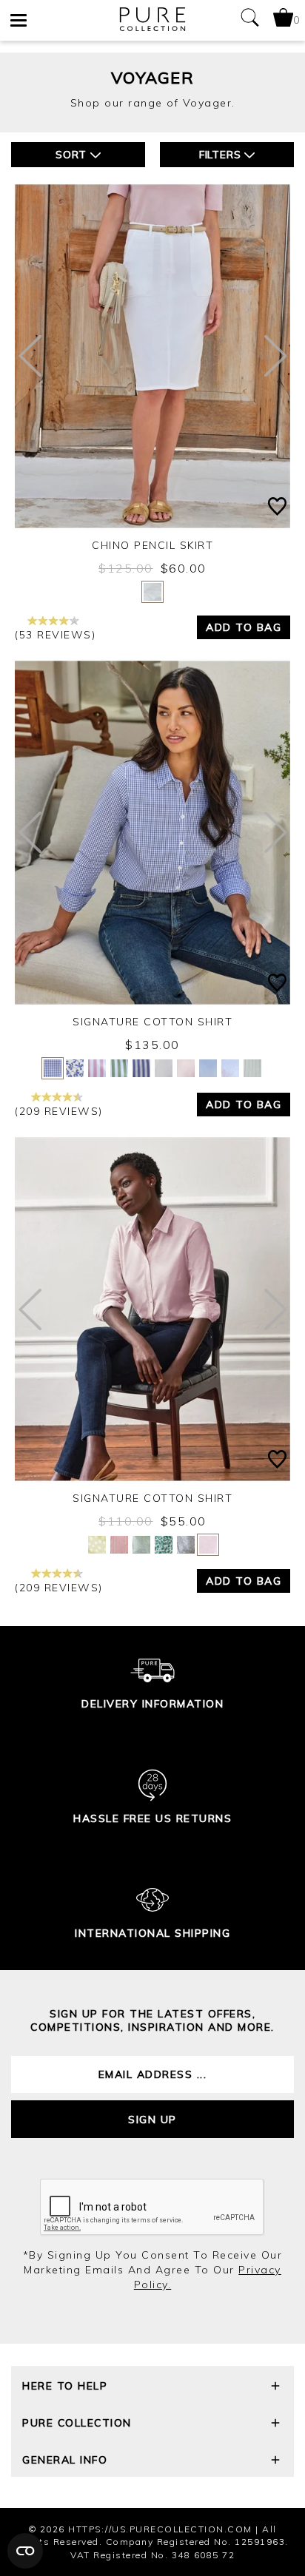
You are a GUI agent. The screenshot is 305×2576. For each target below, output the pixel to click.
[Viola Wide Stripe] (97, 1068)
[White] (152, 592)
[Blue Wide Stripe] (141, 1068)
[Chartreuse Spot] (97, 1545)
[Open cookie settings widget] (25, 2551)
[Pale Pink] (208, 1545)
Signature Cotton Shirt (152, 1022)
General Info (65, 2460)
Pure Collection (77, 2423)
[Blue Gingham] (53, 1068)
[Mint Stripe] (252, 1068)
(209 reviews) (59, 1111)
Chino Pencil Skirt (152, 545)
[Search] (249, 20)
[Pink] (186, 1068)
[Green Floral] (141, 1545)
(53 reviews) (55, 635)
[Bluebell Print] (75, 1068)
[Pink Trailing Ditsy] (230, 1068)
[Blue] (208, 1068)
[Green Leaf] (164, 1545)
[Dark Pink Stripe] (119, 1545)
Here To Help (65, 2386)
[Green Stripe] (119, 1068)
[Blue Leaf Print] (186, 1545)
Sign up (152, 2120)
